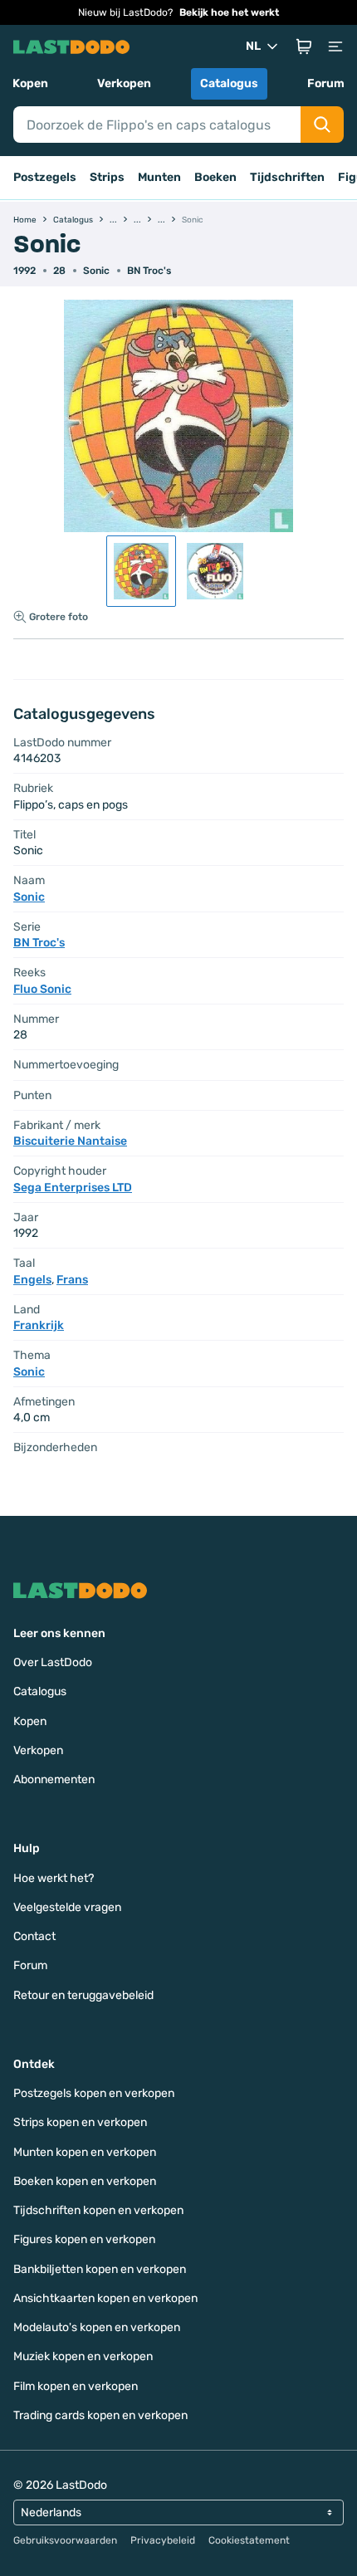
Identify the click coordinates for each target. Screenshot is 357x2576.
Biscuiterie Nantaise (70, 1141)
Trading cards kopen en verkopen (100, 2415)
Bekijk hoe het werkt (229, 12)
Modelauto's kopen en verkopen (97, 2327)
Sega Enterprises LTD (73, 1188)
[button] (304, 46)
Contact (34, 1936)
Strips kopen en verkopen (80, 2122)
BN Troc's (149, 271)
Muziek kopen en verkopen (83, 2356)
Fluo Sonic (42, 989)
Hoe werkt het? (54, 1878)
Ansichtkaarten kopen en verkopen (105, 2298)
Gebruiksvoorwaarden (65, 2540)
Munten (159, 177)
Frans (72, 1280)
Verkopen (124, 83)
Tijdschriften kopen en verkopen (98, 2210)
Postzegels (45, 177)
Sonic (96, 271)
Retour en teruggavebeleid (83, 1995)
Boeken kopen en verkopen (85, 2181)
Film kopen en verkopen (76, 2386)
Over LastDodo (53, 1662)
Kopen (30, 83)
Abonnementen (54, 1779)
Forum (326, 83)
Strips (107, 177)
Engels (32, 1280)
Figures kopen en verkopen (84, 2239)
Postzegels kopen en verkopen (94, 2093)
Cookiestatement (249, 2540)
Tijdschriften (287, 177)
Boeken (215, 177)
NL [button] (253, 46)
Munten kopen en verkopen (85, 2152)
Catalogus (229, 83)
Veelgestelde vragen (67, 1907)
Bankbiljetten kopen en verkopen (100, 2269)
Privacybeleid (163, 2540)
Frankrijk (39, 1325)
